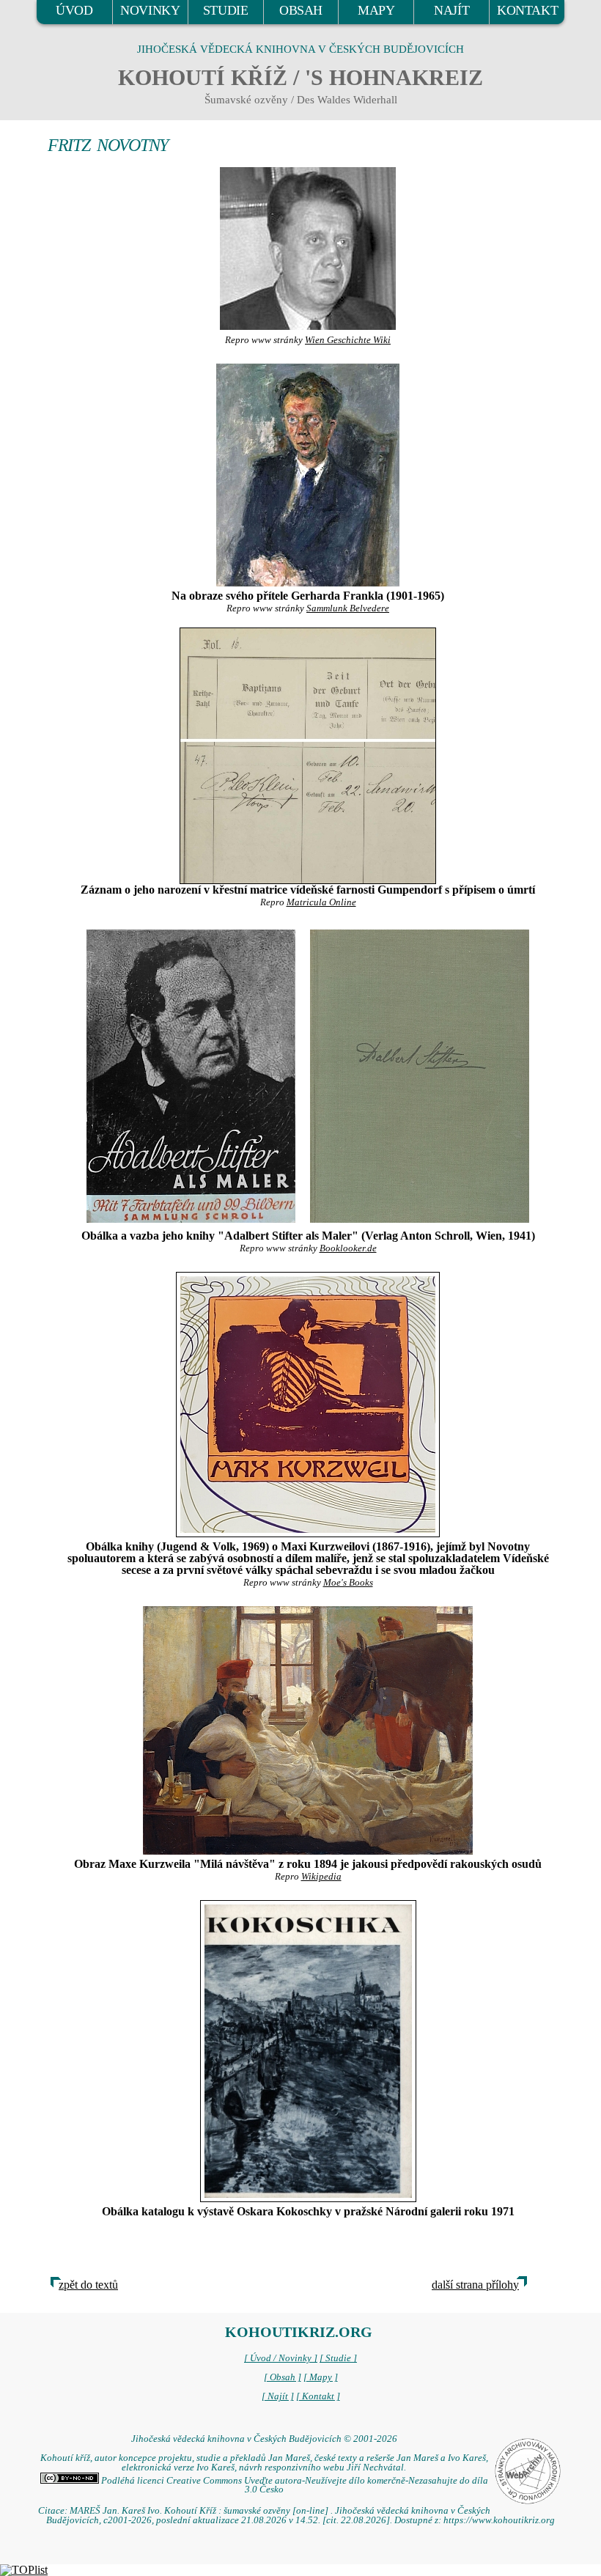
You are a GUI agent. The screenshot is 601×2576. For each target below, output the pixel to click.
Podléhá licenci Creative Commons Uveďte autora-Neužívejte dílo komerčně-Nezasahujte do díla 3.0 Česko (294, 2485)
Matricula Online (321, 902)
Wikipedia (321, 1877)
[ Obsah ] (283, 2377)
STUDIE (226, 10)
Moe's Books (348, 1583)
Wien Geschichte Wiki (348, 340)
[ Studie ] (338, 2358)
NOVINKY (150, 10)
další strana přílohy (475, 2285)
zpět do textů (88, 2285)
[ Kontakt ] (318, 2396)
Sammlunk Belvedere (348, 608)
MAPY (376, 10)
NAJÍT (451, 10)
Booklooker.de (348, 1248)
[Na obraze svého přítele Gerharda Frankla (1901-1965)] (308, 475)
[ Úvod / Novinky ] (281, 2358)
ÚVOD (74, 10)
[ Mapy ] (321, 2377)
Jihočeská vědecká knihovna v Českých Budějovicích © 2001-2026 (264, 2439)
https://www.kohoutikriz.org (499, 2520)
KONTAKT (527, 10)
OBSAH (301, 10)
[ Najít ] (278, 2396)
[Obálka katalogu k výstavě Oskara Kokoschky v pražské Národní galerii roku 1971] (308, 2051)
